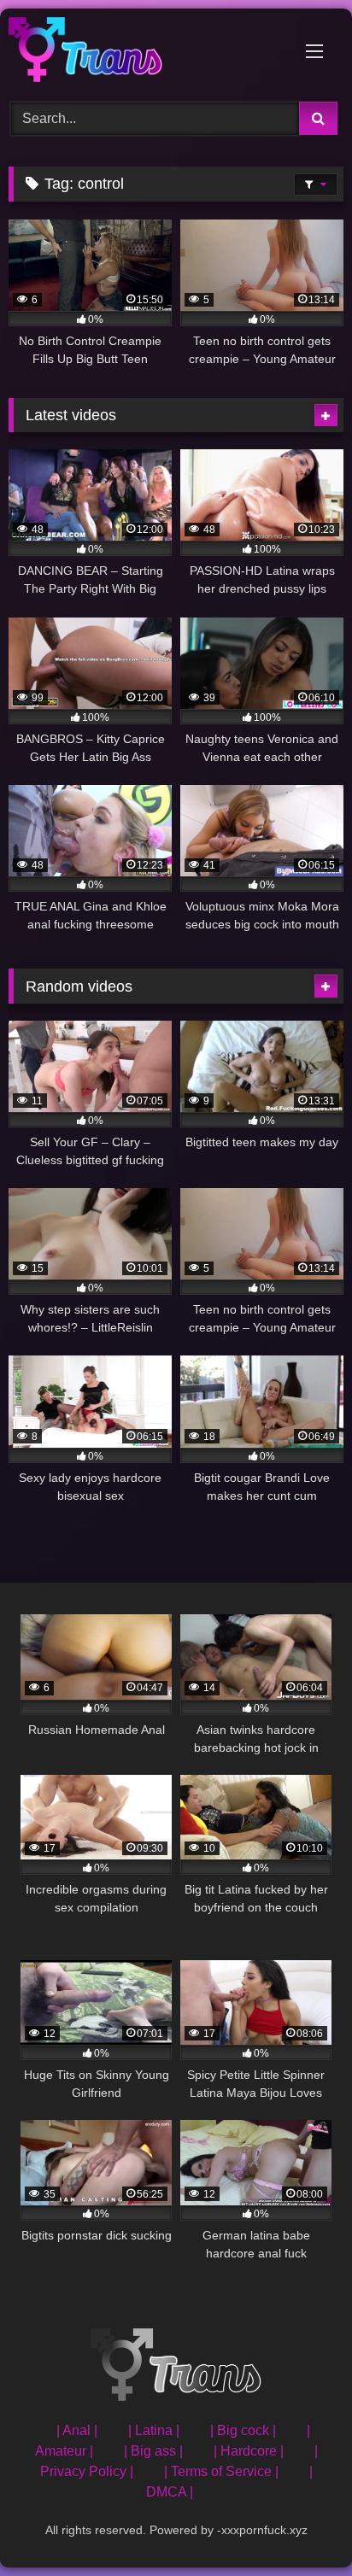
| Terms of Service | (221, 2471)
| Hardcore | (249, 2451)
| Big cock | (243, 2430)
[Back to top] (299, 2525)
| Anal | (77, 2430)
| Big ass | (153, 2451)
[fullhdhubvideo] (144, 53)
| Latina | (154, 2430)
